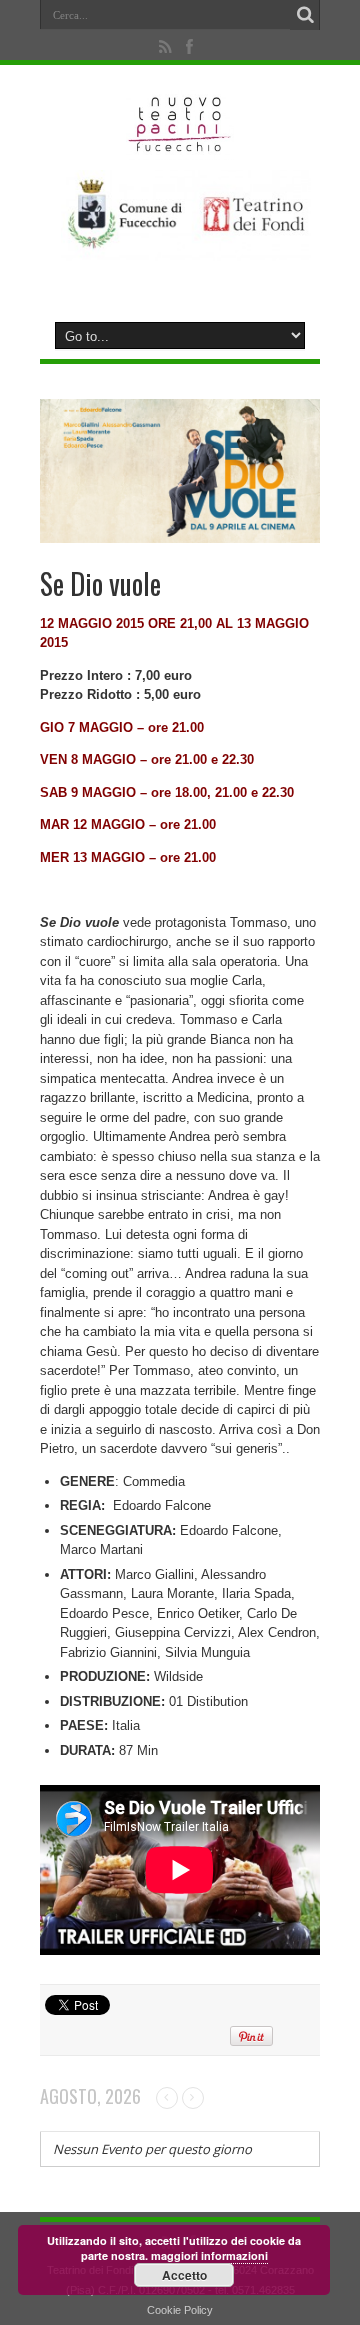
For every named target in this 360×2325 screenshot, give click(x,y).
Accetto (184, 2275)
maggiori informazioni (209, 2255)
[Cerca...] (305, 15)
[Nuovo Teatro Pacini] (180, 145)
